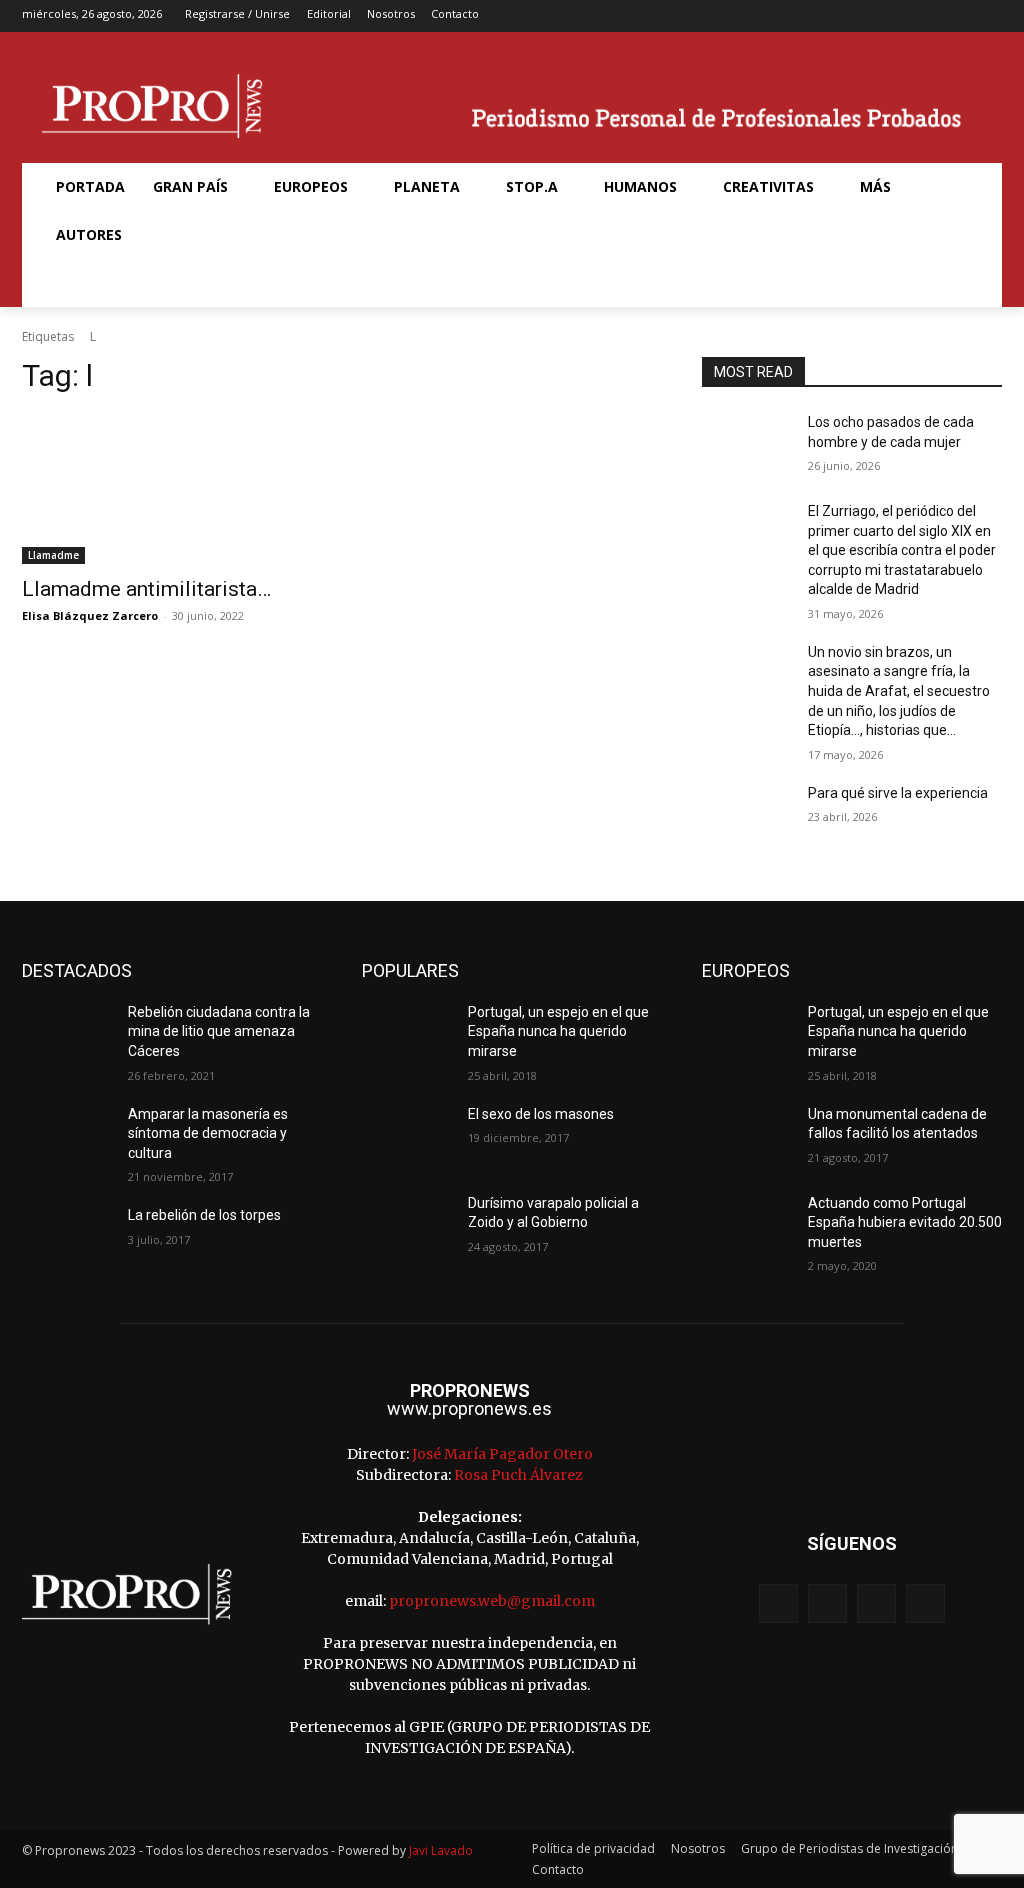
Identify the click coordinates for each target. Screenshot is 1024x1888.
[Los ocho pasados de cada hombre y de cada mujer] (747, 444)
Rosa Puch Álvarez (518, 1475)
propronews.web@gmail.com (492, 1601)
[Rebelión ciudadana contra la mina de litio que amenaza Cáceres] (67, 1034)
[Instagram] (925, 16)
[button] (66, 283)
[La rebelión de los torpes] (67, 1237)
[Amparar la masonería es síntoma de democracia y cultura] (67, 1136)
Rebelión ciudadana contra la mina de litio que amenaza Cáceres (219, 1031)
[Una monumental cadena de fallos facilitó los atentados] (747, 1136)
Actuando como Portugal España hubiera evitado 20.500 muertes (905, 1222)
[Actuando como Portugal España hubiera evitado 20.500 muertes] (747, 1225)
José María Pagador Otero (502, 1454)
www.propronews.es (469, 1408)
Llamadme (53, 555)
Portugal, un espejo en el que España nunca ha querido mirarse (558, 1031)
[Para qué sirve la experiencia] (747, 815)
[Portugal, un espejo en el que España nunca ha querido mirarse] (407, 1034)
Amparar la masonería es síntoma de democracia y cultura (208, 1133)
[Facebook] (894, 16)
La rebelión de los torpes (204, 1215)
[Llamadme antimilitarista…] (172, 489)
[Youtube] (988, 16)
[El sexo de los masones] (407, 1136)
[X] (957, 16)
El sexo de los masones (541, 1114)
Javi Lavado (441, 1850)
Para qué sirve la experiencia (898, 793)
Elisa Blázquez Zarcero (90, 615)
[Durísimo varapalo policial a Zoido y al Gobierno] (407, 1225)
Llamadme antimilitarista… (146, 589)
